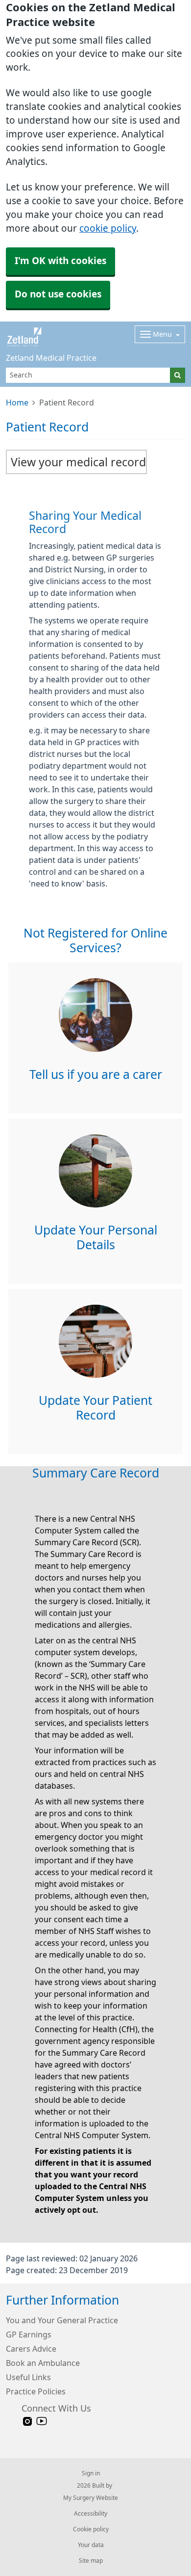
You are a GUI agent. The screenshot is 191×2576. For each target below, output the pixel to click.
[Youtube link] (42, 2422)
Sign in (91, 2473)
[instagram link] (27, 2422)
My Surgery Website (91, 2498)
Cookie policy (91, 2529)
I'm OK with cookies (60, 261)
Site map (91, 2561)
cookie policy (108, 228)
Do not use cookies (58, 294)
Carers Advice (31, 2349)
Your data (91, 2545)
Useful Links (28, 2377)
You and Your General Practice (62, 2320)
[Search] (178, 375)
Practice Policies (36, 2391)
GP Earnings (29, 2334)
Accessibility (91, 2514)
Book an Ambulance (43, 2363)
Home (17, 402)
